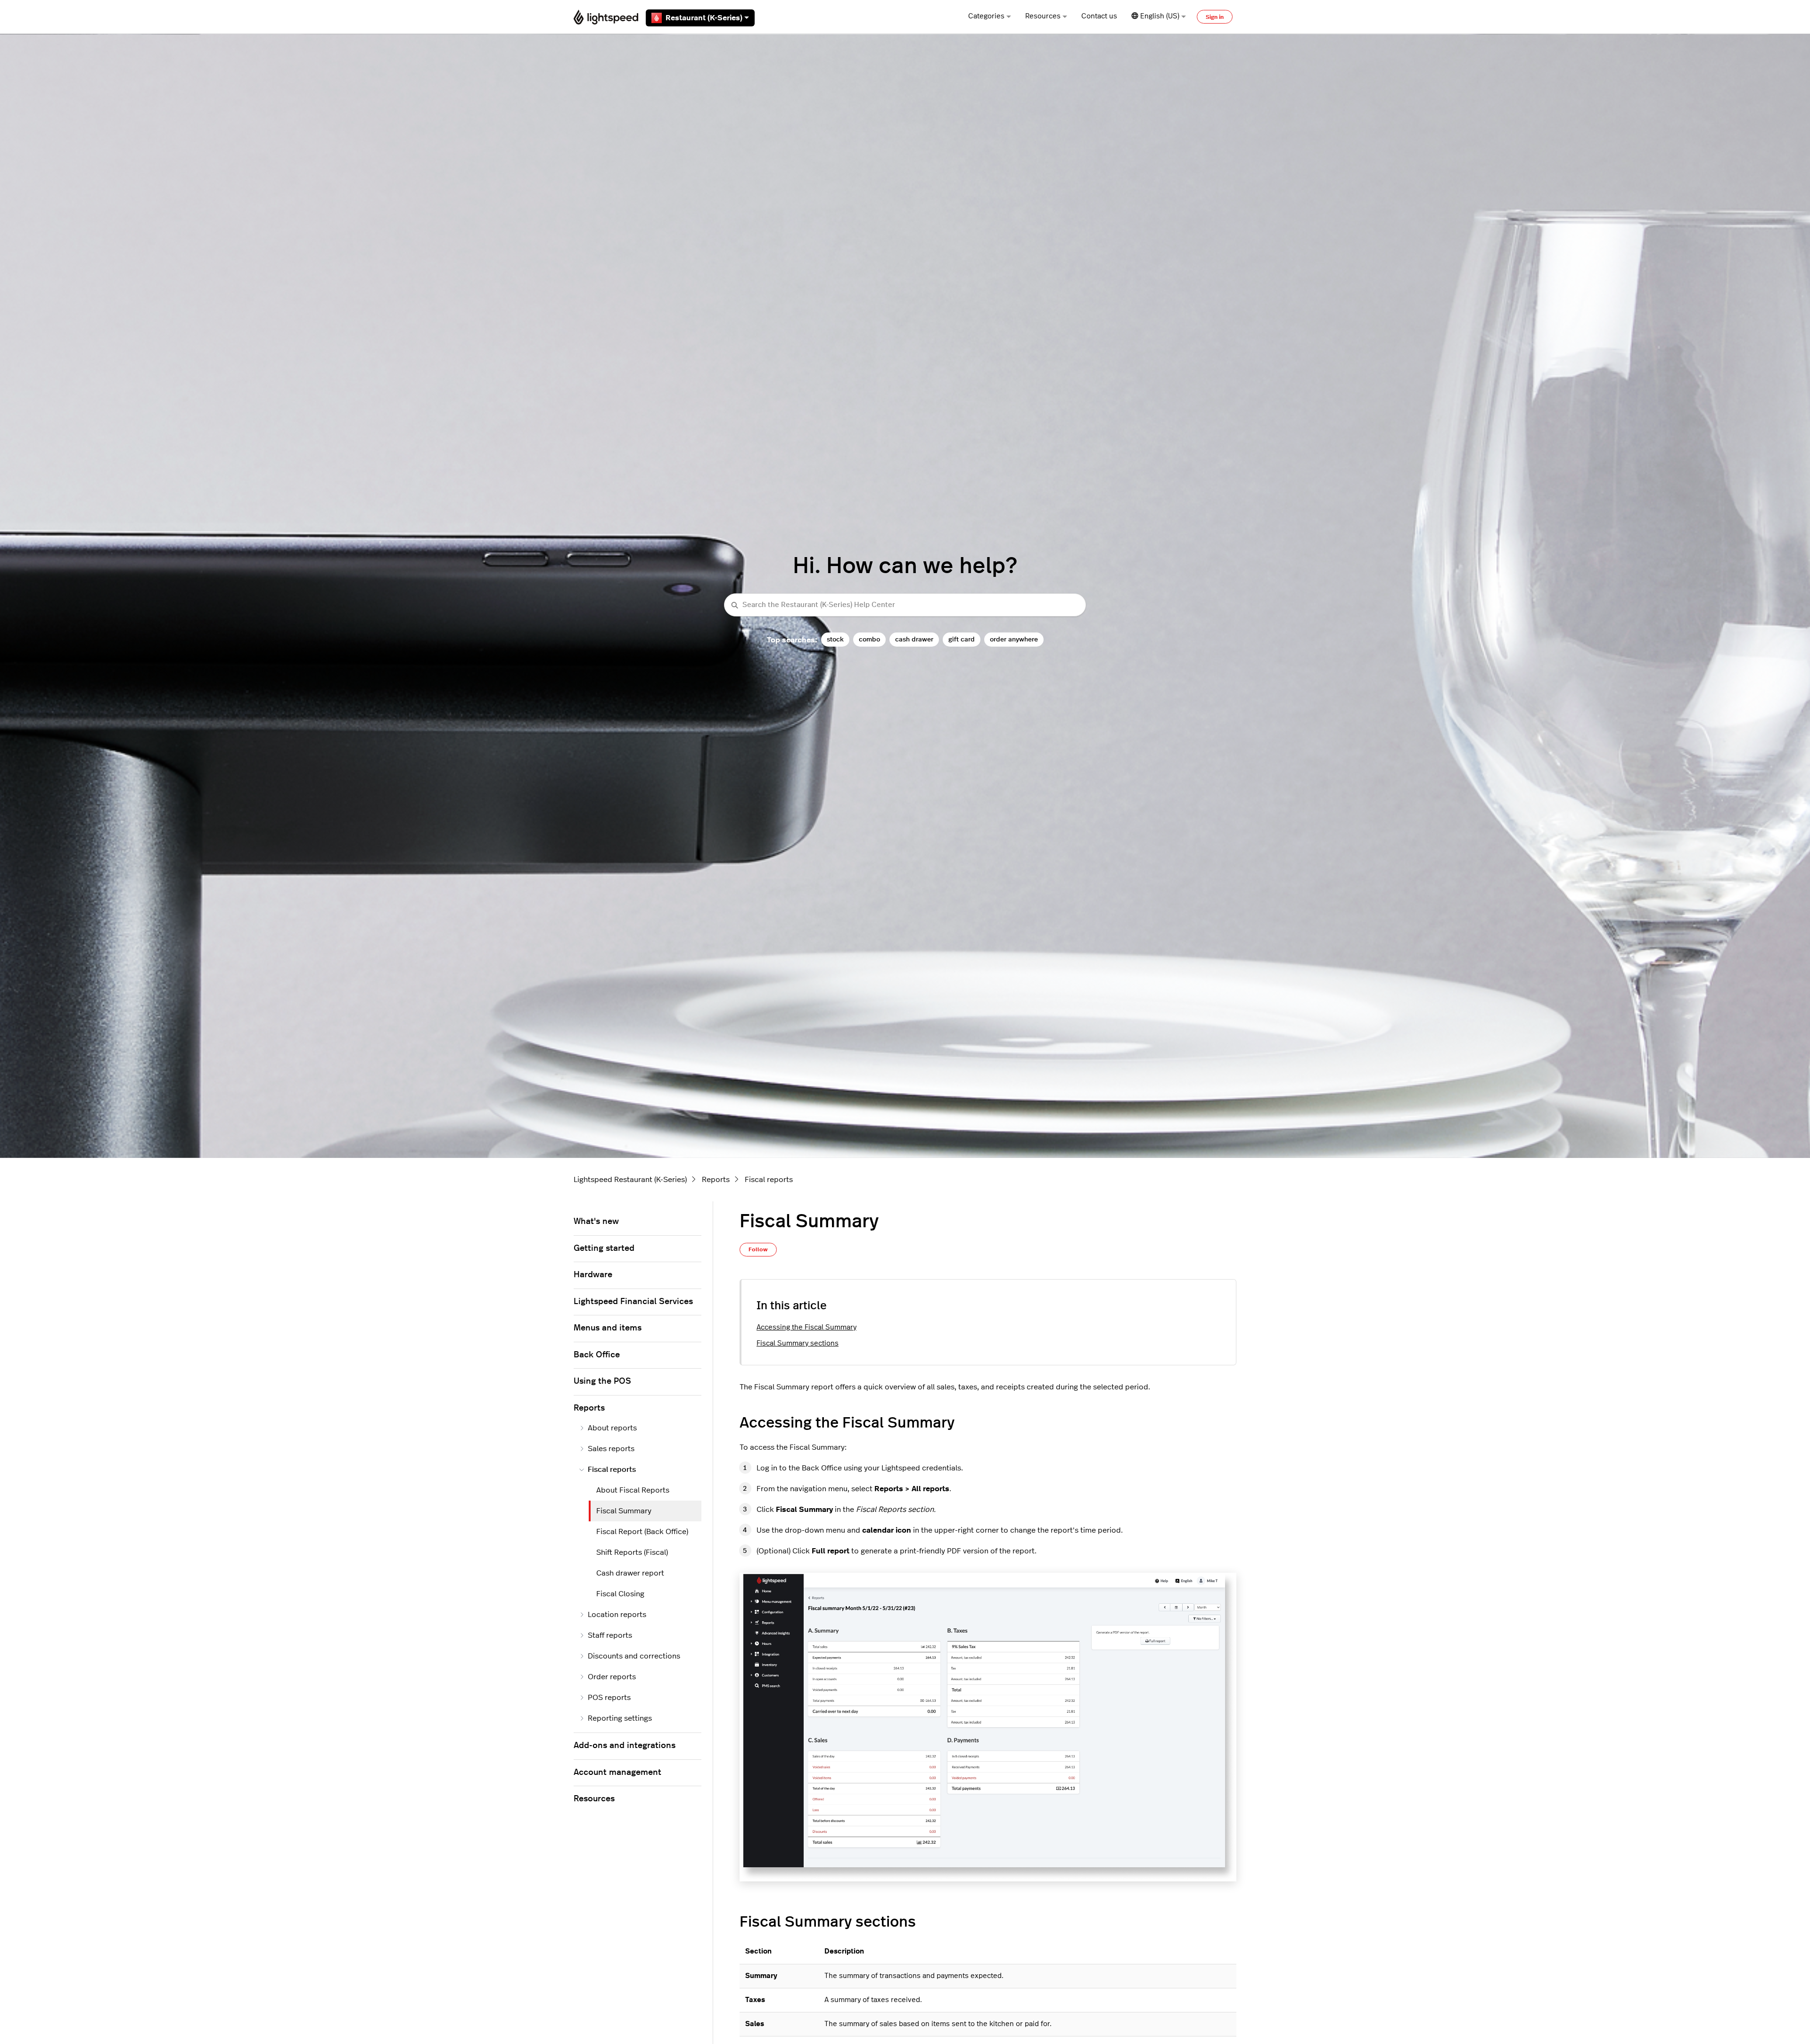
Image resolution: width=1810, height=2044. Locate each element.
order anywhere (1014, 639)
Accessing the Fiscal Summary (806, 1327)
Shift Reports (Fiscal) (632, 1552)
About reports (612, 1428)
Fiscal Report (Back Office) (642, 1532)
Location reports (617, 1615)
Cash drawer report (630, 1573)
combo (869, 639)
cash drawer (914, 639)
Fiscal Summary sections (798, 1343)
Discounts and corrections (634, 1656)
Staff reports (610, 1635)
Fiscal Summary (624, 1511)
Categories (986, 16)
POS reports (609, 1698)
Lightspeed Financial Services (633, 1302)
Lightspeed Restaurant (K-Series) (630, 1180)
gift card (962, 639)
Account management (617, 1773)
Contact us (1099, 16)
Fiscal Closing (620, 1594)
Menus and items (608, 1328)
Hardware (593, 1275)
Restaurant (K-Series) (704, 18)
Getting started (604, 1248)
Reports (716, 1180)
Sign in (1215, 17)
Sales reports (611, 1449)
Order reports (612, 1677)
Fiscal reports (769, 1180)
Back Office (597, 1355)
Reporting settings (620, 1718)
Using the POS (602, 1381)
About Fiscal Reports (633, 1490)
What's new (596, 1222)
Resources (1043, 16)
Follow (758, 1249)
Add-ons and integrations (625, 1746)
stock (835, 639)
